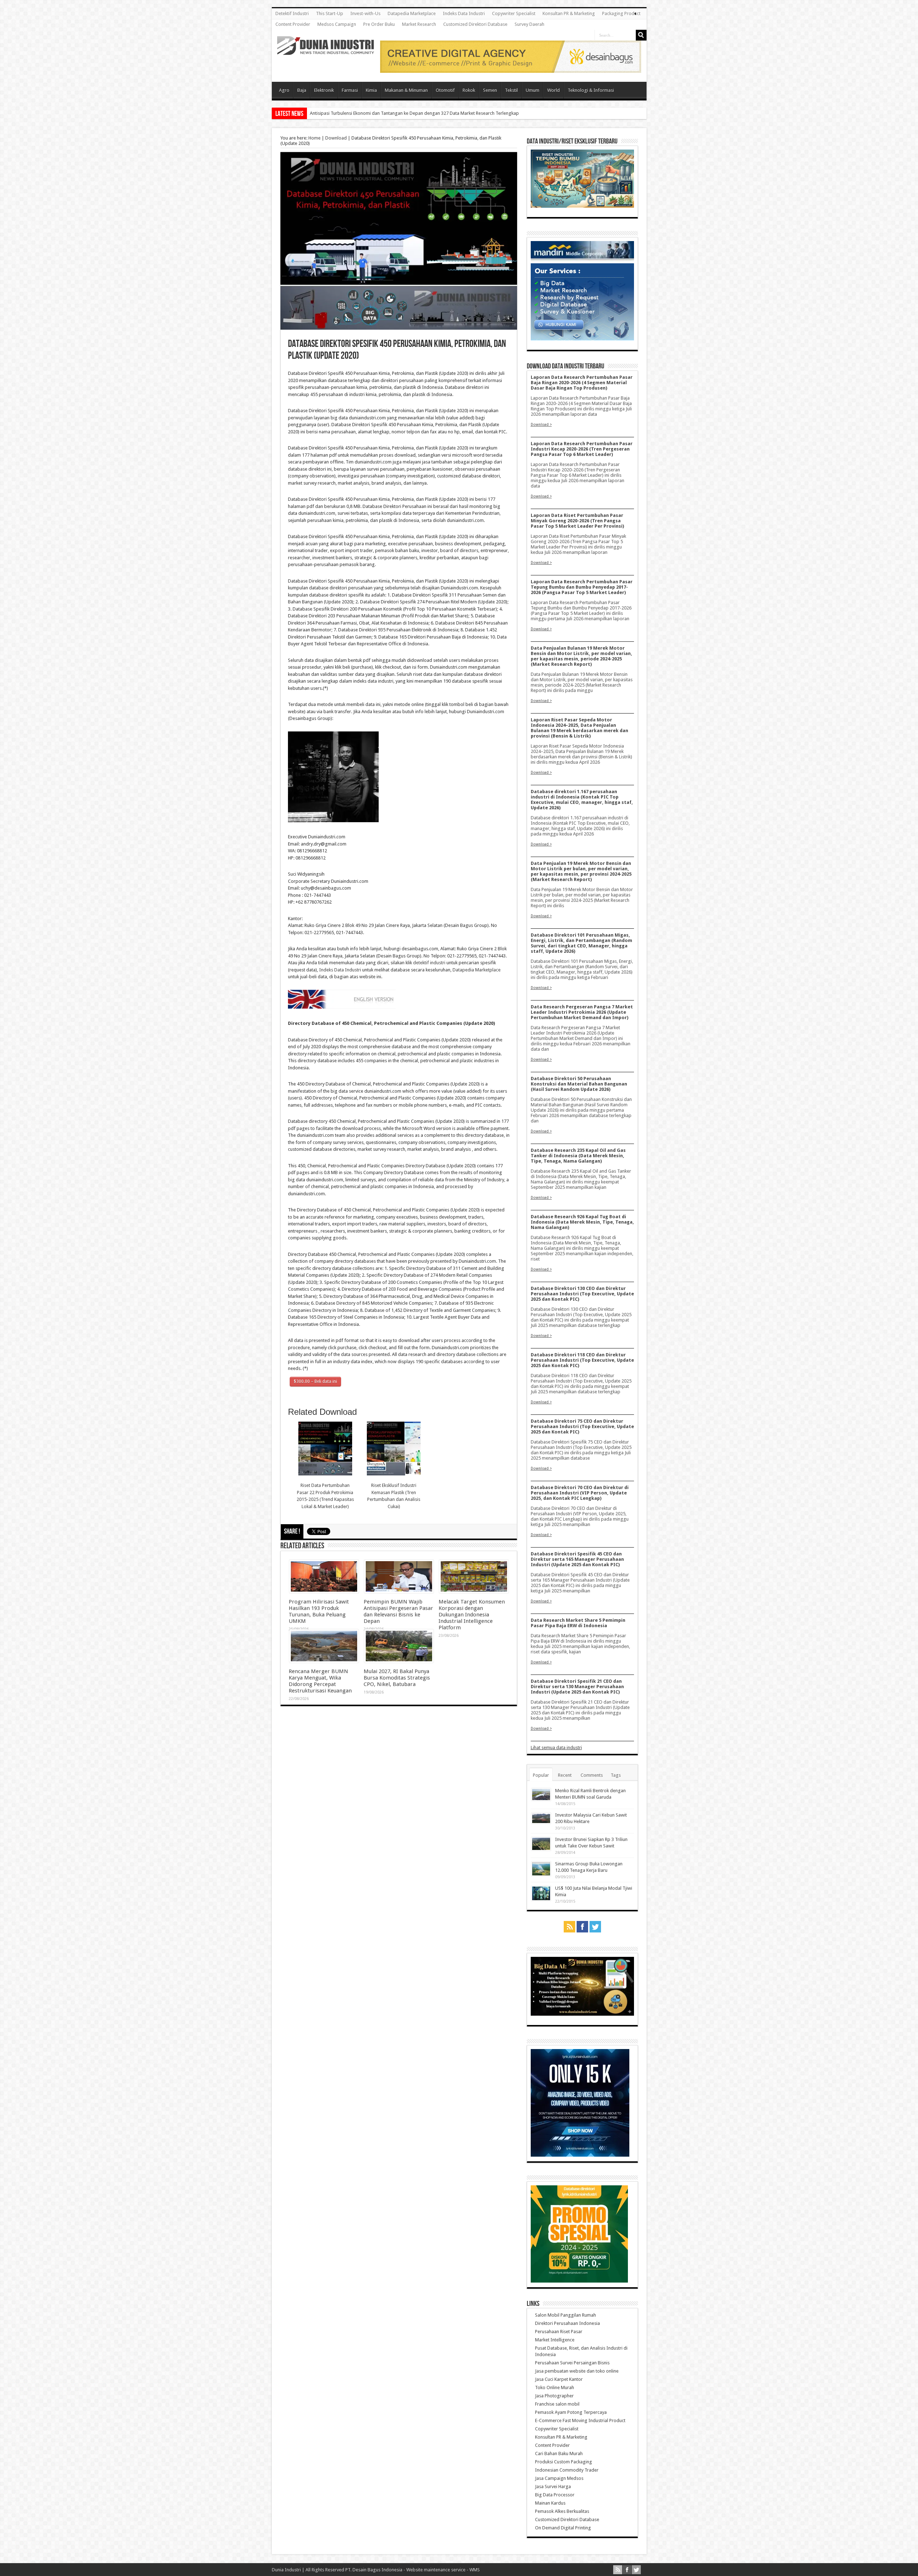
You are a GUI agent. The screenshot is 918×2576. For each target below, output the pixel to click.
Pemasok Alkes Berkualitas (562, 2511)
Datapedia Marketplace (412, 13)
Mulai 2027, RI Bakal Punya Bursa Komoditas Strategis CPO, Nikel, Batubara (397, 1678)
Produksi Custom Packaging (564, 2462)
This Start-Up (330, 13)
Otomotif (445, 90)
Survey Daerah (529, 24)
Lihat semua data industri (556, 1748)
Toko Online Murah (555, 2387)
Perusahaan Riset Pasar (559, 2332)
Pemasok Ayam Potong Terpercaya (571, 2412)
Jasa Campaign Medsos (559, 2478)
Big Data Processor (555, 2495)
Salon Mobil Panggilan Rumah (566, 2315)
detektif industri (429, 963)
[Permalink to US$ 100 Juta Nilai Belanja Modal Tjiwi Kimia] (541, 1899)
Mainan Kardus (550, 2503)
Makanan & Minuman (406, 90)
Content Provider (293, 24)
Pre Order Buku (379, 24)
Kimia (371, 90)
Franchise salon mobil (557, 2404)
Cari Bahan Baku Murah (559, 2453)
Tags (616, 1775)
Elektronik (324, 90)
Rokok (469, 90)
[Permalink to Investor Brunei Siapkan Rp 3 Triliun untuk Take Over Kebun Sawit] (541, 1849)
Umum (533, 90)
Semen (490, 90)
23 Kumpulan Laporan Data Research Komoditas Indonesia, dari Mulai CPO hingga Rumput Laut (407, 113)
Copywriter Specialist (514, 13)
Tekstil (511, 90)
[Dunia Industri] (326, 50)
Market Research (419, 24)
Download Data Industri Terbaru (566, 366)
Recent (565, 1775)
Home (314, 138)
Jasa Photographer (554, 2396)
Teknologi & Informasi (591, 90)
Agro (284, 90)
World (553, 90)
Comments (592, 1775)
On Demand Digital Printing (563, 2528)
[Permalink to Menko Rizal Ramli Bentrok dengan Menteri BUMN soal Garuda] (541, 1799)
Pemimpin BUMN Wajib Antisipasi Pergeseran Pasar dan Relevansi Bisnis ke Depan (398, 1611)
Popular (541, 1775)
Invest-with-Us (365, 13)
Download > (541, 424)
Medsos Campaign (337, 24)
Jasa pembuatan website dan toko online (577, 2371)
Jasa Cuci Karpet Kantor (559, 2379)
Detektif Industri (292, 13)
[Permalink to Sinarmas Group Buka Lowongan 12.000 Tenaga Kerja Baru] (541, 1875)
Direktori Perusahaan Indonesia (567, 2323)
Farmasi (350, 90)
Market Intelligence (555, 2340)
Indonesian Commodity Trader (567, 2470)
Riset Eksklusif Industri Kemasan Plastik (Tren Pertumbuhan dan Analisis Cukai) (394, 1496)
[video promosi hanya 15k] (580, 2155)
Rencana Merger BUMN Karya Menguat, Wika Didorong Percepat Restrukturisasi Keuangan (320, 1681)
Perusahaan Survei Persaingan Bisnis (572, 2363)
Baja (302, 90)
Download (336, 138)
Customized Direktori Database (475, 24)
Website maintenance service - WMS (443, 2570)
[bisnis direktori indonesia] (579, 2281)
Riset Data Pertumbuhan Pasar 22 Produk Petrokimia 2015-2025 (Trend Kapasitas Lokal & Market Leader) (325, 1496)
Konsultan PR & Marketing (569, 13)
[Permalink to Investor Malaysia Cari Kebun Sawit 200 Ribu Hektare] (541, 1822)
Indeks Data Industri (464, 13)
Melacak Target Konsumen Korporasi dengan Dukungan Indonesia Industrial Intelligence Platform (472, 1615)
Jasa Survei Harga (553, 2486)
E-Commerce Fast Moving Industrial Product (580, 2420)
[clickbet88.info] (511, 71)
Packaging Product (621, 13)
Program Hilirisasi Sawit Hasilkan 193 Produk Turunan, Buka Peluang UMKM (319, 1611)
